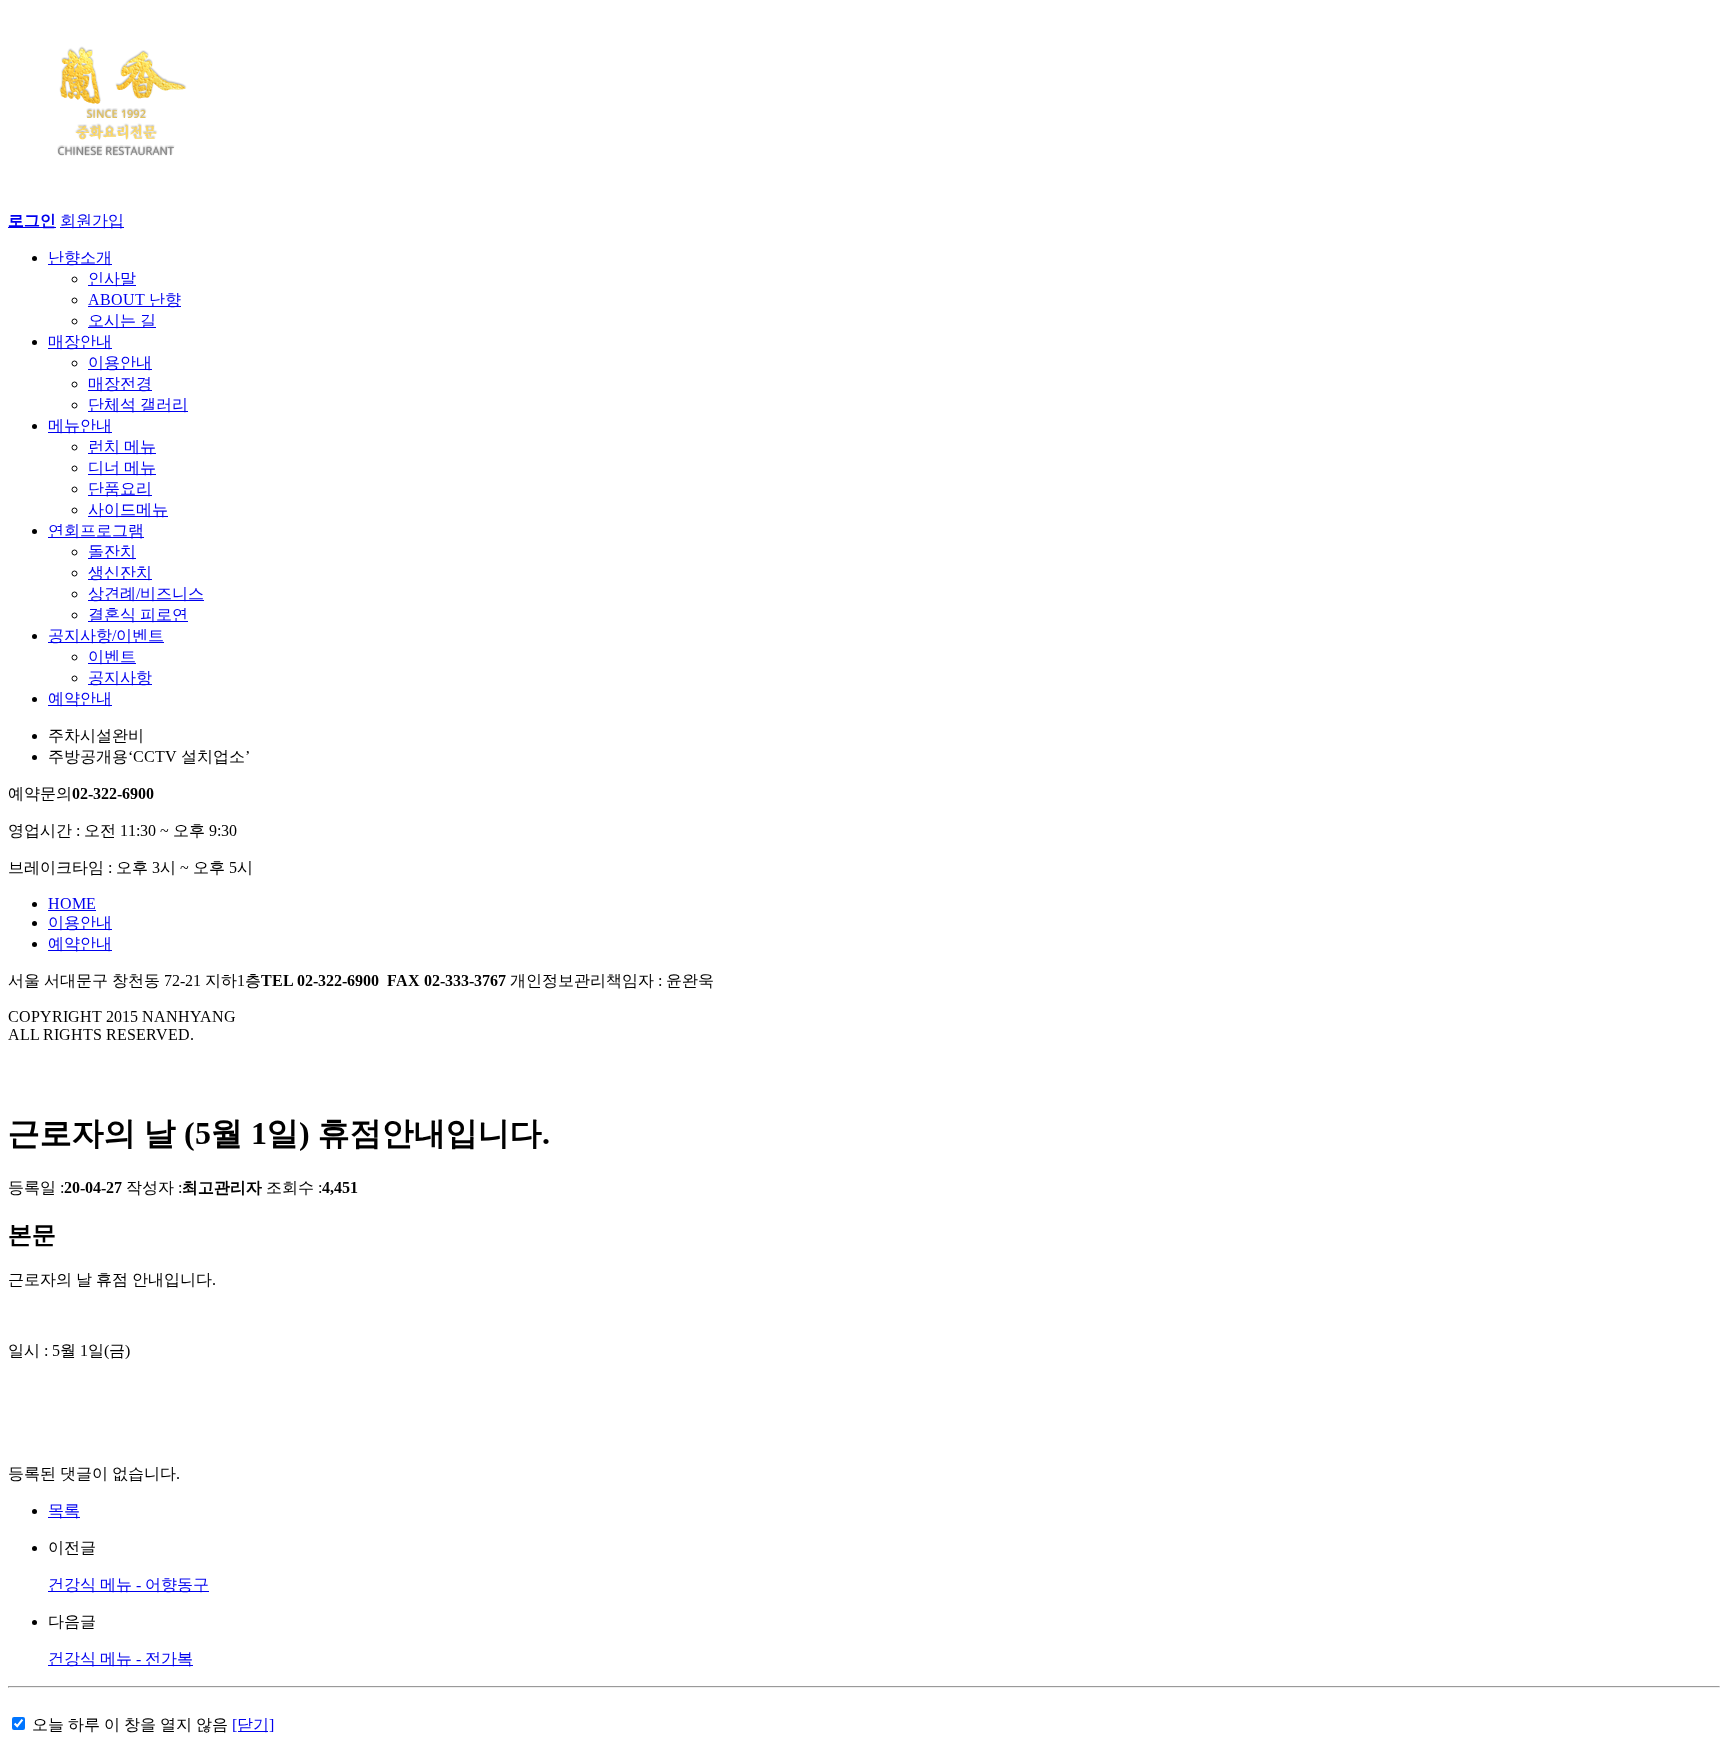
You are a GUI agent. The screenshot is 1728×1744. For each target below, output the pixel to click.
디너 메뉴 (122, 467)
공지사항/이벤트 (106, 635)
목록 (64, 1510)
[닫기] (253, 1724)
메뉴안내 (80, 425)
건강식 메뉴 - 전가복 (120, 1658)
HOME (72, 903)
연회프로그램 (96, 530)
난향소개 (80, 257)
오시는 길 (122, 320)
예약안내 (80, 698)
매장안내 (80, 341)
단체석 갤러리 (138, 404)
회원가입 (92, 220)
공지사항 (120, 677)
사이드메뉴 (128, 509)
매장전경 (120, 383)
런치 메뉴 (122, 446)
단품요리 (120, 488)
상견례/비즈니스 (146, 593)
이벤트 (112, 656)
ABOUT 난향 (134, 299)
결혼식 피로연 (138, 614)
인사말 (112, 278)
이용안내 (120, 362)
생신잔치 (120, 572)
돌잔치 (112, 551)
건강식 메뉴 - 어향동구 (128, 1584)
